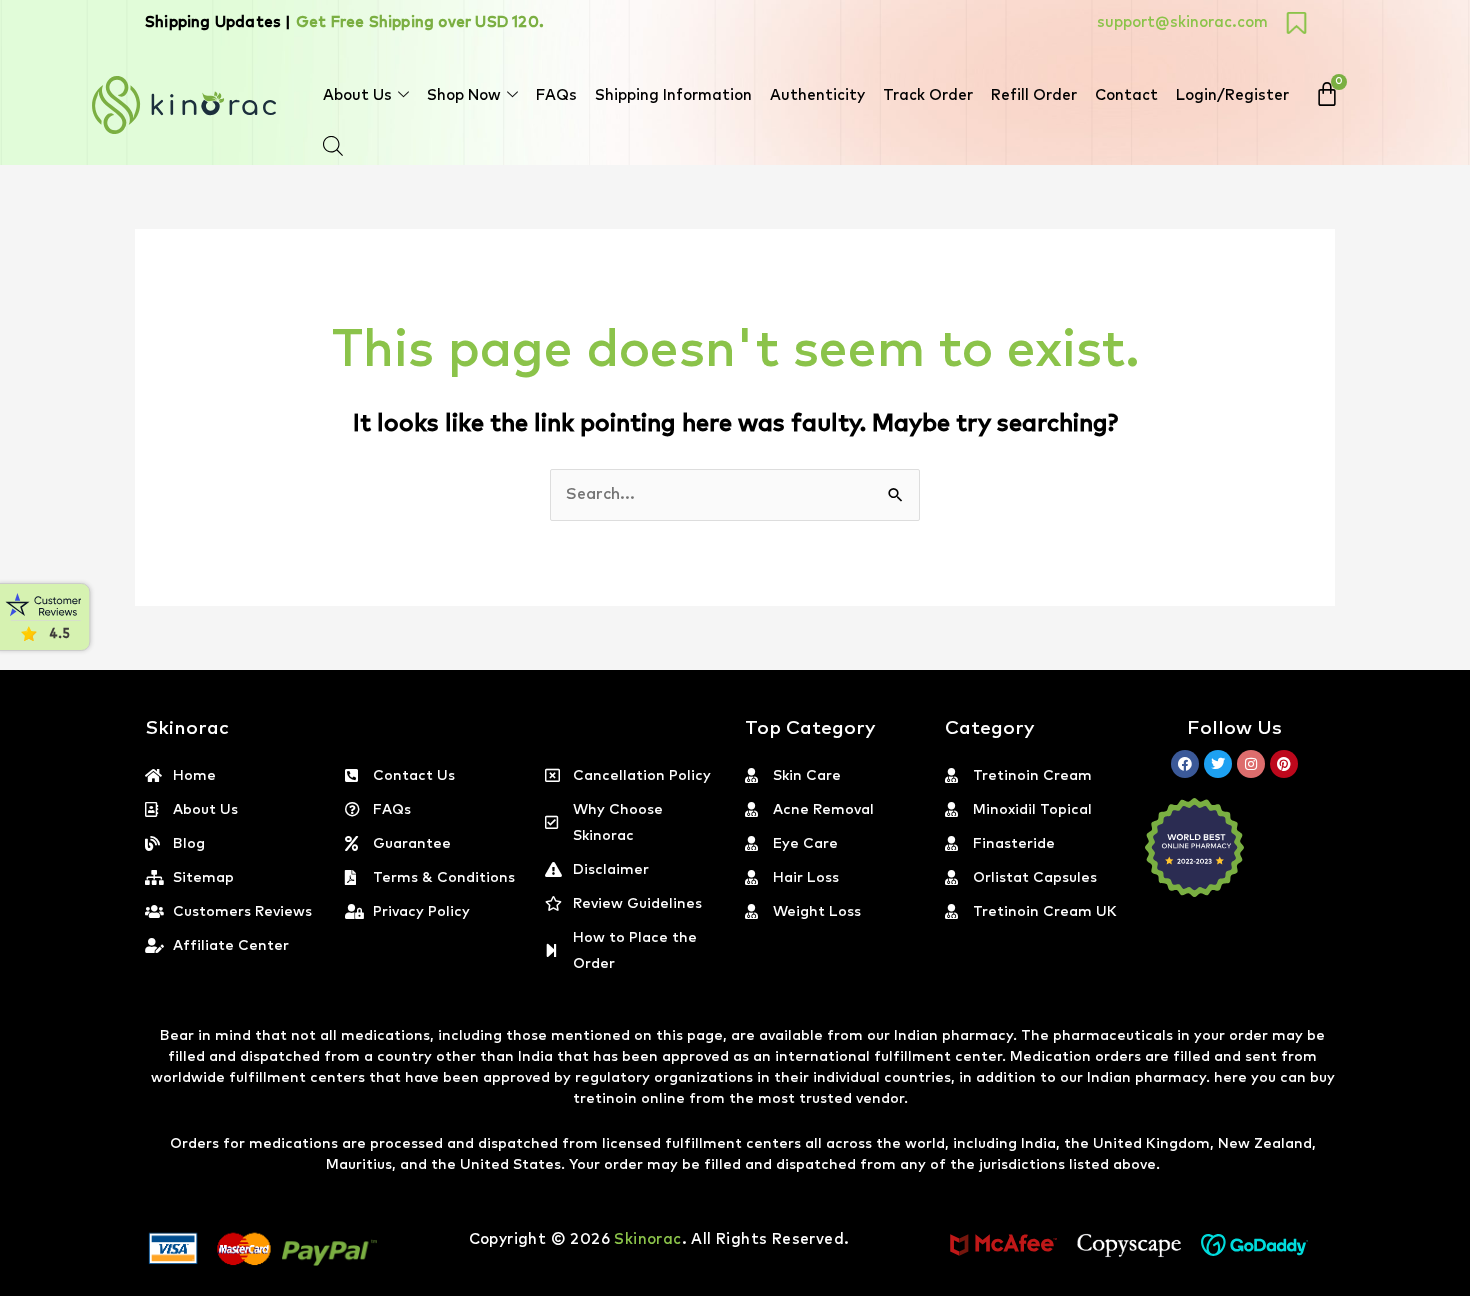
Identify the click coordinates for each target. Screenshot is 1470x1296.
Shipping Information (673, 95)
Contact (1126, 95)
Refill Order (1034, 95)
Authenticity (817, 95)
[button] (1469, 1284)
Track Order (928, 95)
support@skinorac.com (1182, 22)
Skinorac (647, 1239)
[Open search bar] (333, 146)
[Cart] (1327, 94)
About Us (357, 95)
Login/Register (1232, 95)
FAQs (556, 95)
